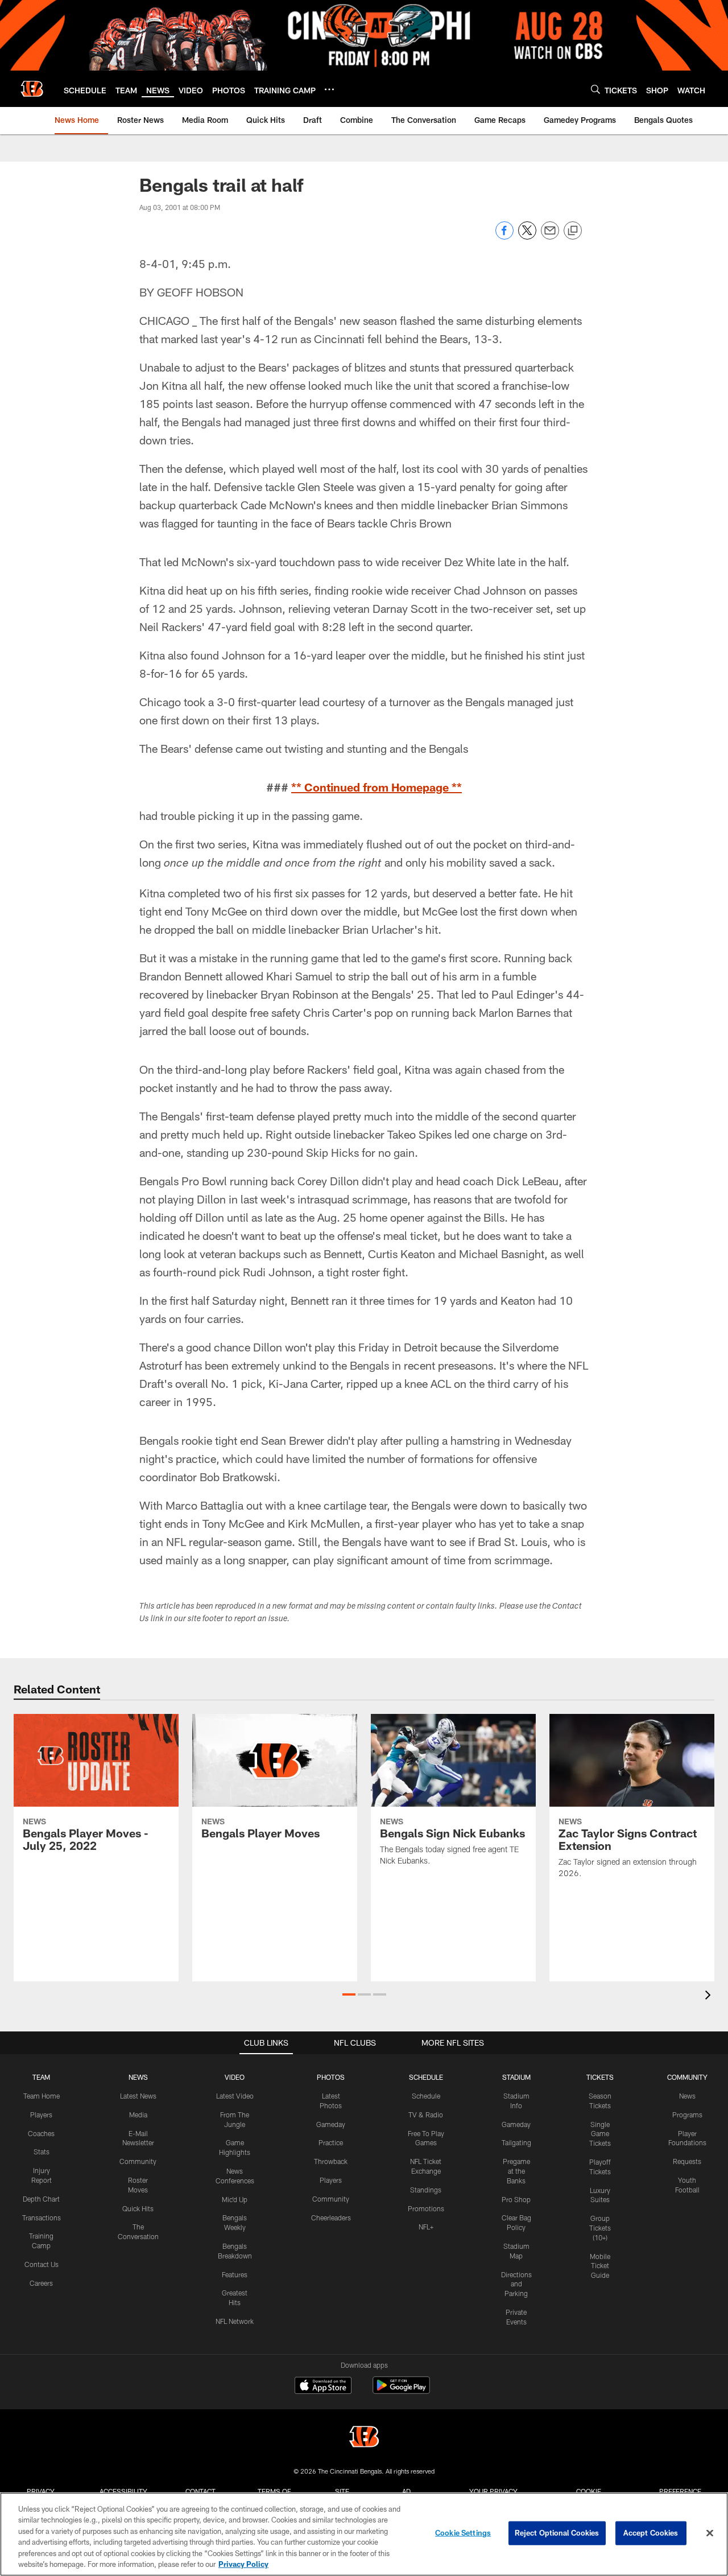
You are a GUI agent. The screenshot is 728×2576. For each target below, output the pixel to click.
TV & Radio (426, 2115)
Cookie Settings (463, 2533)
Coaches (41, 2133)
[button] (349, 1994)
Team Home (42, 2096)
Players (41, 2115)
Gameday (331, 2124)
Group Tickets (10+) (600, 2228)
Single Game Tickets (600, 2134)
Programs (687, 2115)
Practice (331, 2142)
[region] (364, 2534)
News (687, 2096)
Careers (41, 2283)
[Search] (595, 89)
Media (138, 2115)
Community (138, 2161)
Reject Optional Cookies (557, 2533)
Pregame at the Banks (516, 2171)
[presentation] (710, 1996)
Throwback (331, 2161)
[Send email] (550, 236)
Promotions (426, 2208)
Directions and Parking (516, 2284)
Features (235, 2274)
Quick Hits (138, 2208)
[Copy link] (573, 231)
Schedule (426, 2096)
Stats (42, 2152)
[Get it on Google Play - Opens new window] (401, 2391)
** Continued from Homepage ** (377, 787)
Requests (687, 2161)
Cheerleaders (331, 2218)
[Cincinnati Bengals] (364, 2438)
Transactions (42, 2218)
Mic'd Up (235, 2199)
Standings (426, 2190)
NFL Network (235, 2321)
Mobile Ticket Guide (600, 2266)
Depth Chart (41, 2199)
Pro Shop (516, 2199)
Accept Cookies (651, 2533)
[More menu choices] (329, 89)
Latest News (138, 2096)
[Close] (710, 2533)
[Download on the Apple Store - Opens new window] (323, 2387)
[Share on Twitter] (527, 236)
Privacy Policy (243, 2564)
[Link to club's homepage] (32, 89)
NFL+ (426, 2227)
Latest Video (235, 2096)
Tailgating (516, 2142)
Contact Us (42, 2264)
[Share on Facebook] (504, 236)
